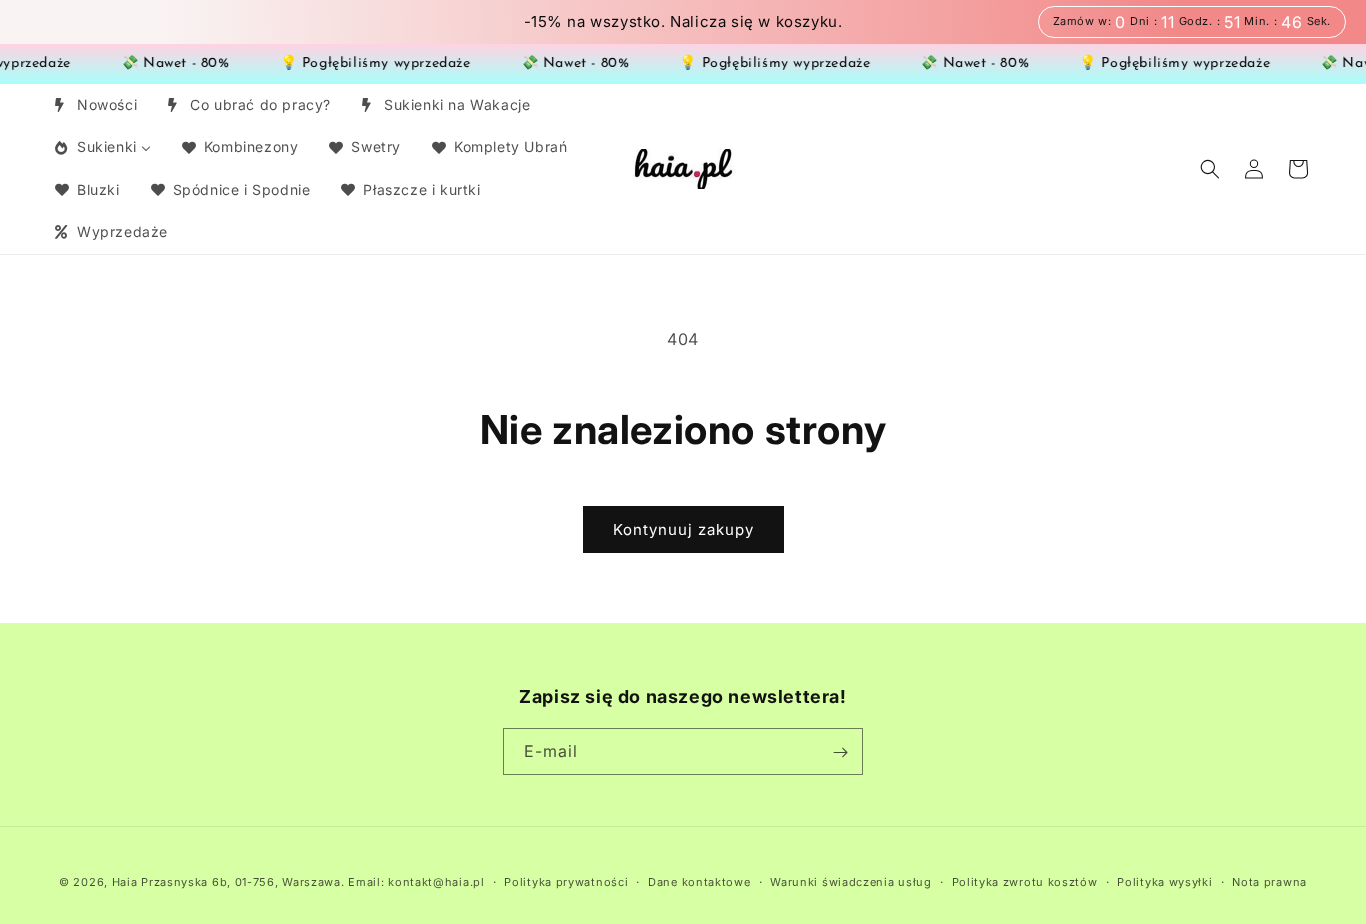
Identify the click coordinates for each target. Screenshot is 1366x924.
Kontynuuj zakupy (683, 529)
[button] (1210, 169)
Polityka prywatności (566, 881)
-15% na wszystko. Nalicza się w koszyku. (683, 22)
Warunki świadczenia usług (851, 881)
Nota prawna (1269, 881)
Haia (125, 882)
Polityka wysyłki (1164, 881)
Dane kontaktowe (699, 881)
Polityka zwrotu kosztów (1025, 881)
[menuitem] (94, 105)
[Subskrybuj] (840, 752)
